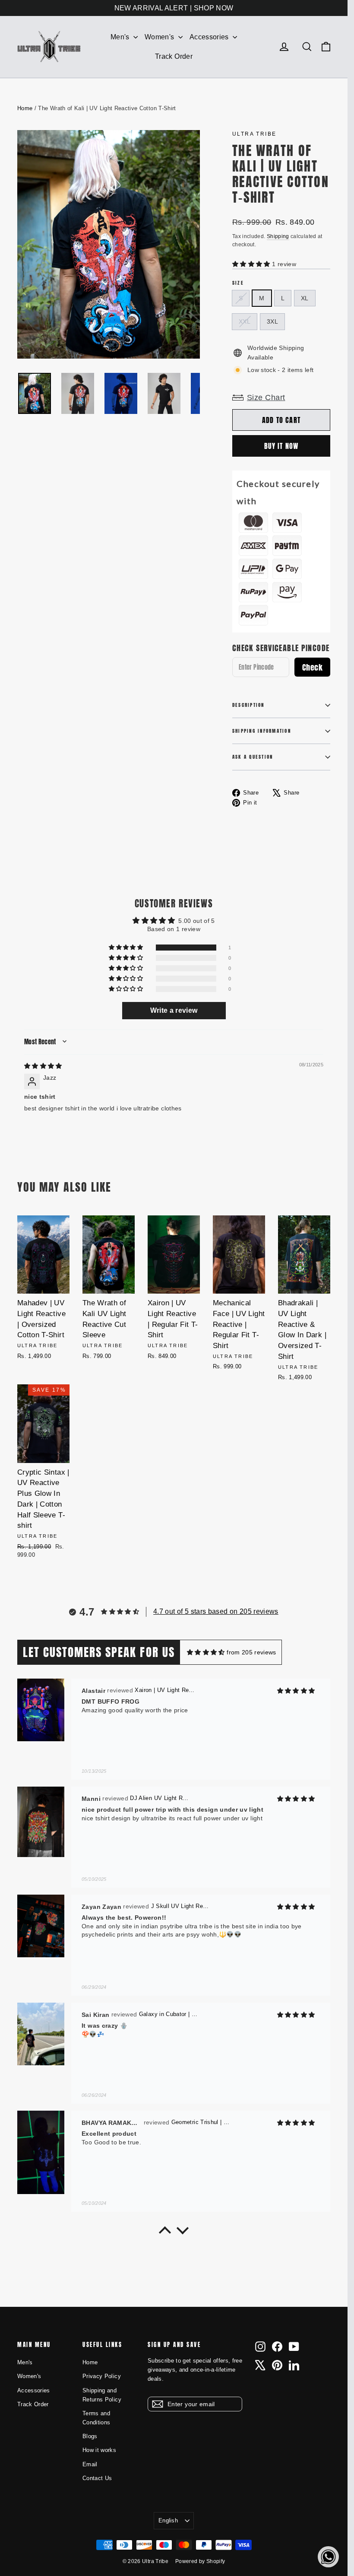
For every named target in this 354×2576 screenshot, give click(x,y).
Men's (121, 37)
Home (25, 108)
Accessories (210, 37)
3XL (272, 321)
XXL (245, 321)
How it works (99, 2450)
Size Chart (266, 398)
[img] (43, 1066)
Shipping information (262, 731)
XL (305, 298)
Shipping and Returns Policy (102, 2395)
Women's (160, 37)
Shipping (278, 236)
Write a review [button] (174, 1010)
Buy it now (281, 446)
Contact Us (97, 2478)
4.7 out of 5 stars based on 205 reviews (216, 1611)
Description (248, 705)
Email (90, 2464)
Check (312, 667)
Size (238, 283)
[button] (252, 264)
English (168, 2520)
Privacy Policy (102, 2376)
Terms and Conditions (96, 2418)
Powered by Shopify (200, 2561)
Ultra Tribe (254, 134)
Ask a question (253, 757)
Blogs (90, 2436)
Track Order (174, 56)
